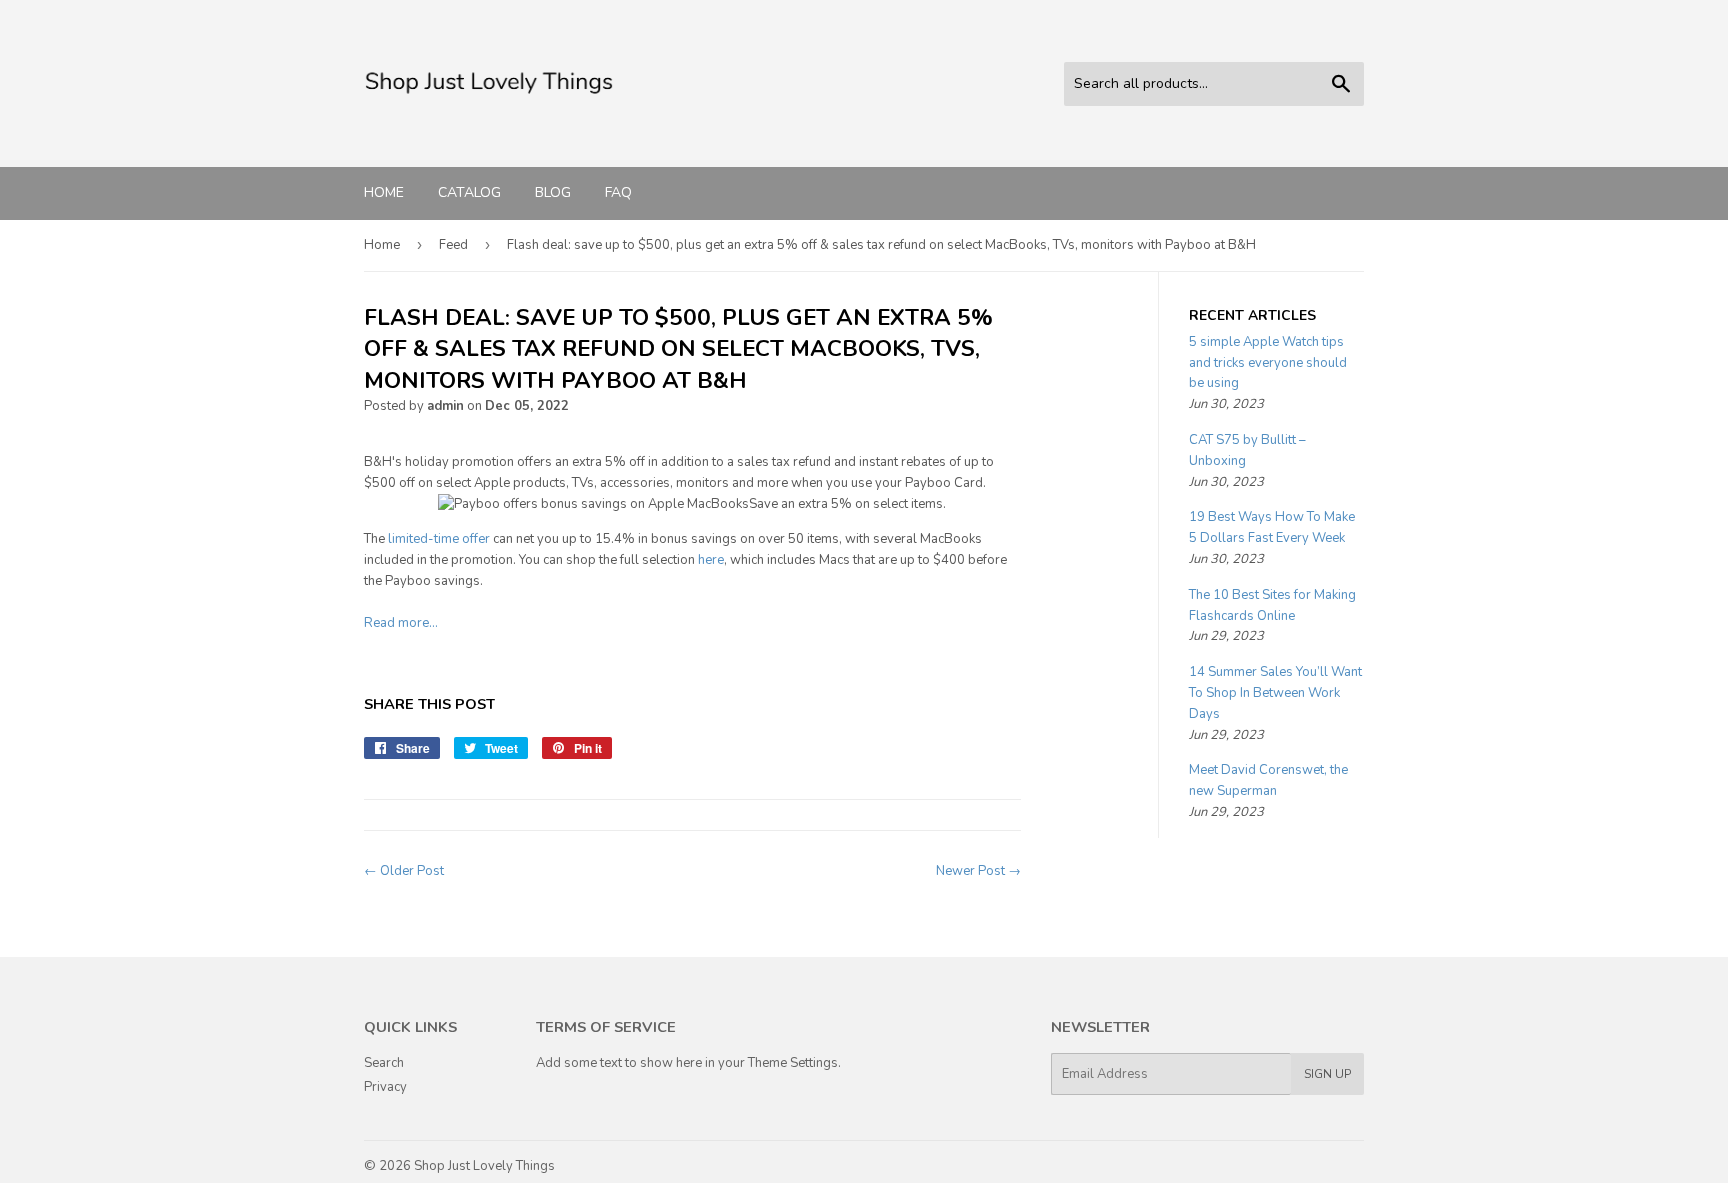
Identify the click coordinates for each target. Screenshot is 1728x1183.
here (711, 560)
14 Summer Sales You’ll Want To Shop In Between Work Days (1275, 693)
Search (384, 1063)
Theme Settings (793, 1063)
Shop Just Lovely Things (484, 1166)
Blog (553, 192)
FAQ (618, 192)
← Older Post (404, 871)
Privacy (385, 1087)
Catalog (469, 192)
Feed (453, 245)
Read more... (401, 623)
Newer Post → (978, 871)
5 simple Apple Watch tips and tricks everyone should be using (1268, 363)
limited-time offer (439, 539)
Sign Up (1327, 1074)
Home (384, 192)
